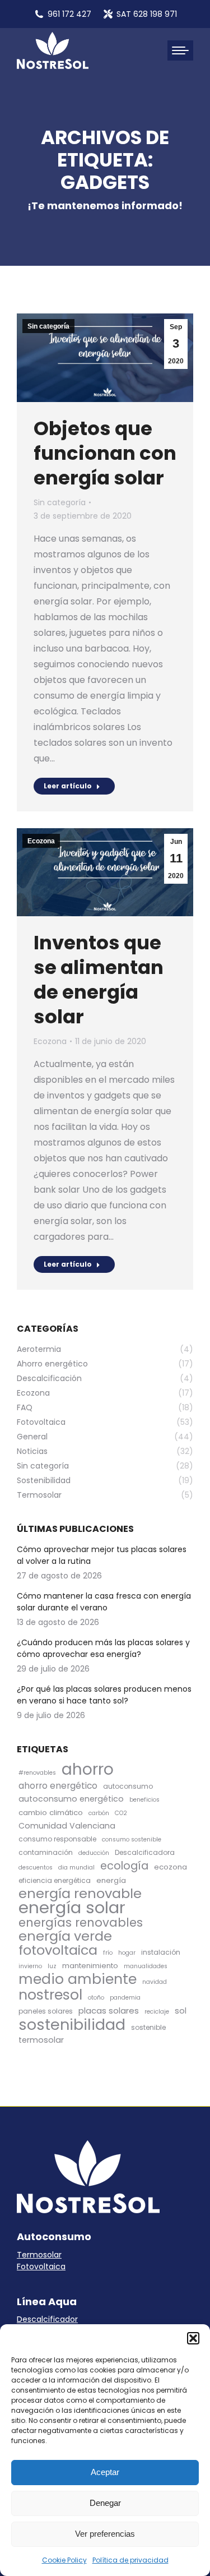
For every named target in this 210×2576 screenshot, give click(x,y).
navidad (155, 1982)
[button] (193, 2338)
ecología (124, 1866)
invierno (30, 1966)
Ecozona (41, 841)
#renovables (37, 1773)
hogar (127, 1953)
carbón (99, 1813)
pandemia (125, 1998)
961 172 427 (69, 14)
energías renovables (81, 1922)
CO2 (121, 1813)
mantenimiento (90, 1966)
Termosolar (39, 2255)
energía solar (72, 1907)
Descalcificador (47, 2319)
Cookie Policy (64, 2560)
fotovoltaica (58, 1950)
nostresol (50, 1995)
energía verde (65, 1936)
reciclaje (157, 2012)
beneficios (144, 1800)
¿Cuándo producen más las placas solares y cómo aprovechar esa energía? (103, 1648)
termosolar (41, 2040)
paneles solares (46, 2011)
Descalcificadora (145, 1852)
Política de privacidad (130, 2560)
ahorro (88, 1769)
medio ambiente (78, 1979)
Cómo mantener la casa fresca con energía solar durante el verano (104, 1602)
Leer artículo (68, 786)
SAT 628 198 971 (147, 14)
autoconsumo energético (71, 1799)
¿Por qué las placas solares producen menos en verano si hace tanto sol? (104, 1695)
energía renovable (80, 1893)
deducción (94, 1853)
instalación (161, 1952)
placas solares (109, 2011)
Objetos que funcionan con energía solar (105, 453)
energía (111, 1880)
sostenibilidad (72, 2025)
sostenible (148, 2027)
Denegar (105, 2503)
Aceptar (105, 2472)
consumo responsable (57, 1839)
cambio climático (51, 1813)
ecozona (171, 1867)
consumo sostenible (132, 1839)
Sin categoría (48, 326)
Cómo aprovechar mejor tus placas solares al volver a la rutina (102, 1555)
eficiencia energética (55, 1880)
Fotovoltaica (41, 2266)
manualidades (146, 1966)
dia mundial (76, 1868)
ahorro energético (58, 1786)
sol (181, 2011)
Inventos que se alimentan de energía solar (99, 980)
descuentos (36, 1868)
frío (108, 1953)
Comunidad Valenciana (67, 1826)
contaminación (46, 1852)
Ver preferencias (105, 2534)
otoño (96, 1998)
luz (52, 1966)
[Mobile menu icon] (180, 50)
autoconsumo (128, 1786)
